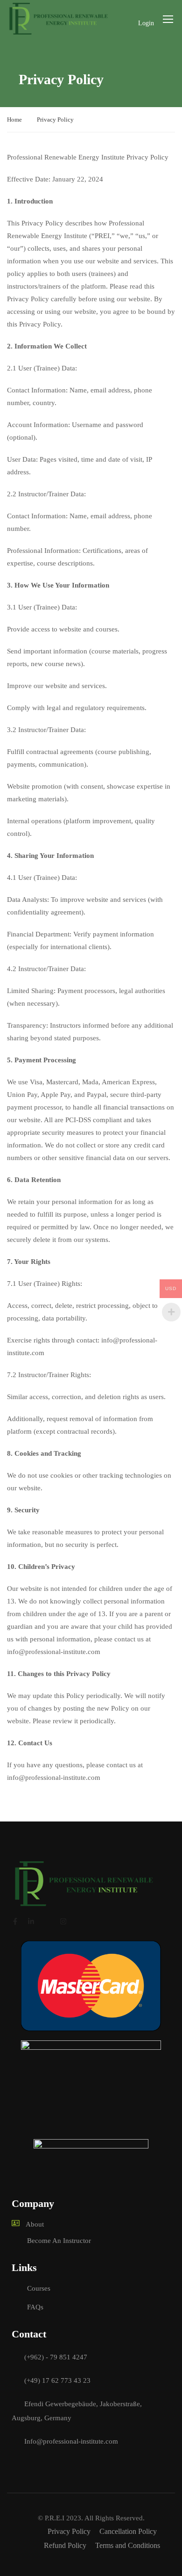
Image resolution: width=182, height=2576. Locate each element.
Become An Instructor (59, 2241)
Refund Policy (65, 2545)
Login (146, 23)
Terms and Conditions (128, 2545)
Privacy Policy (69, 2531)
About (35, 2224)
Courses (39, 2288)
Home (14, 120)
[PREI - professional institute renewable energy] (59, 19)
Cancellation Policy (128, 2531)
